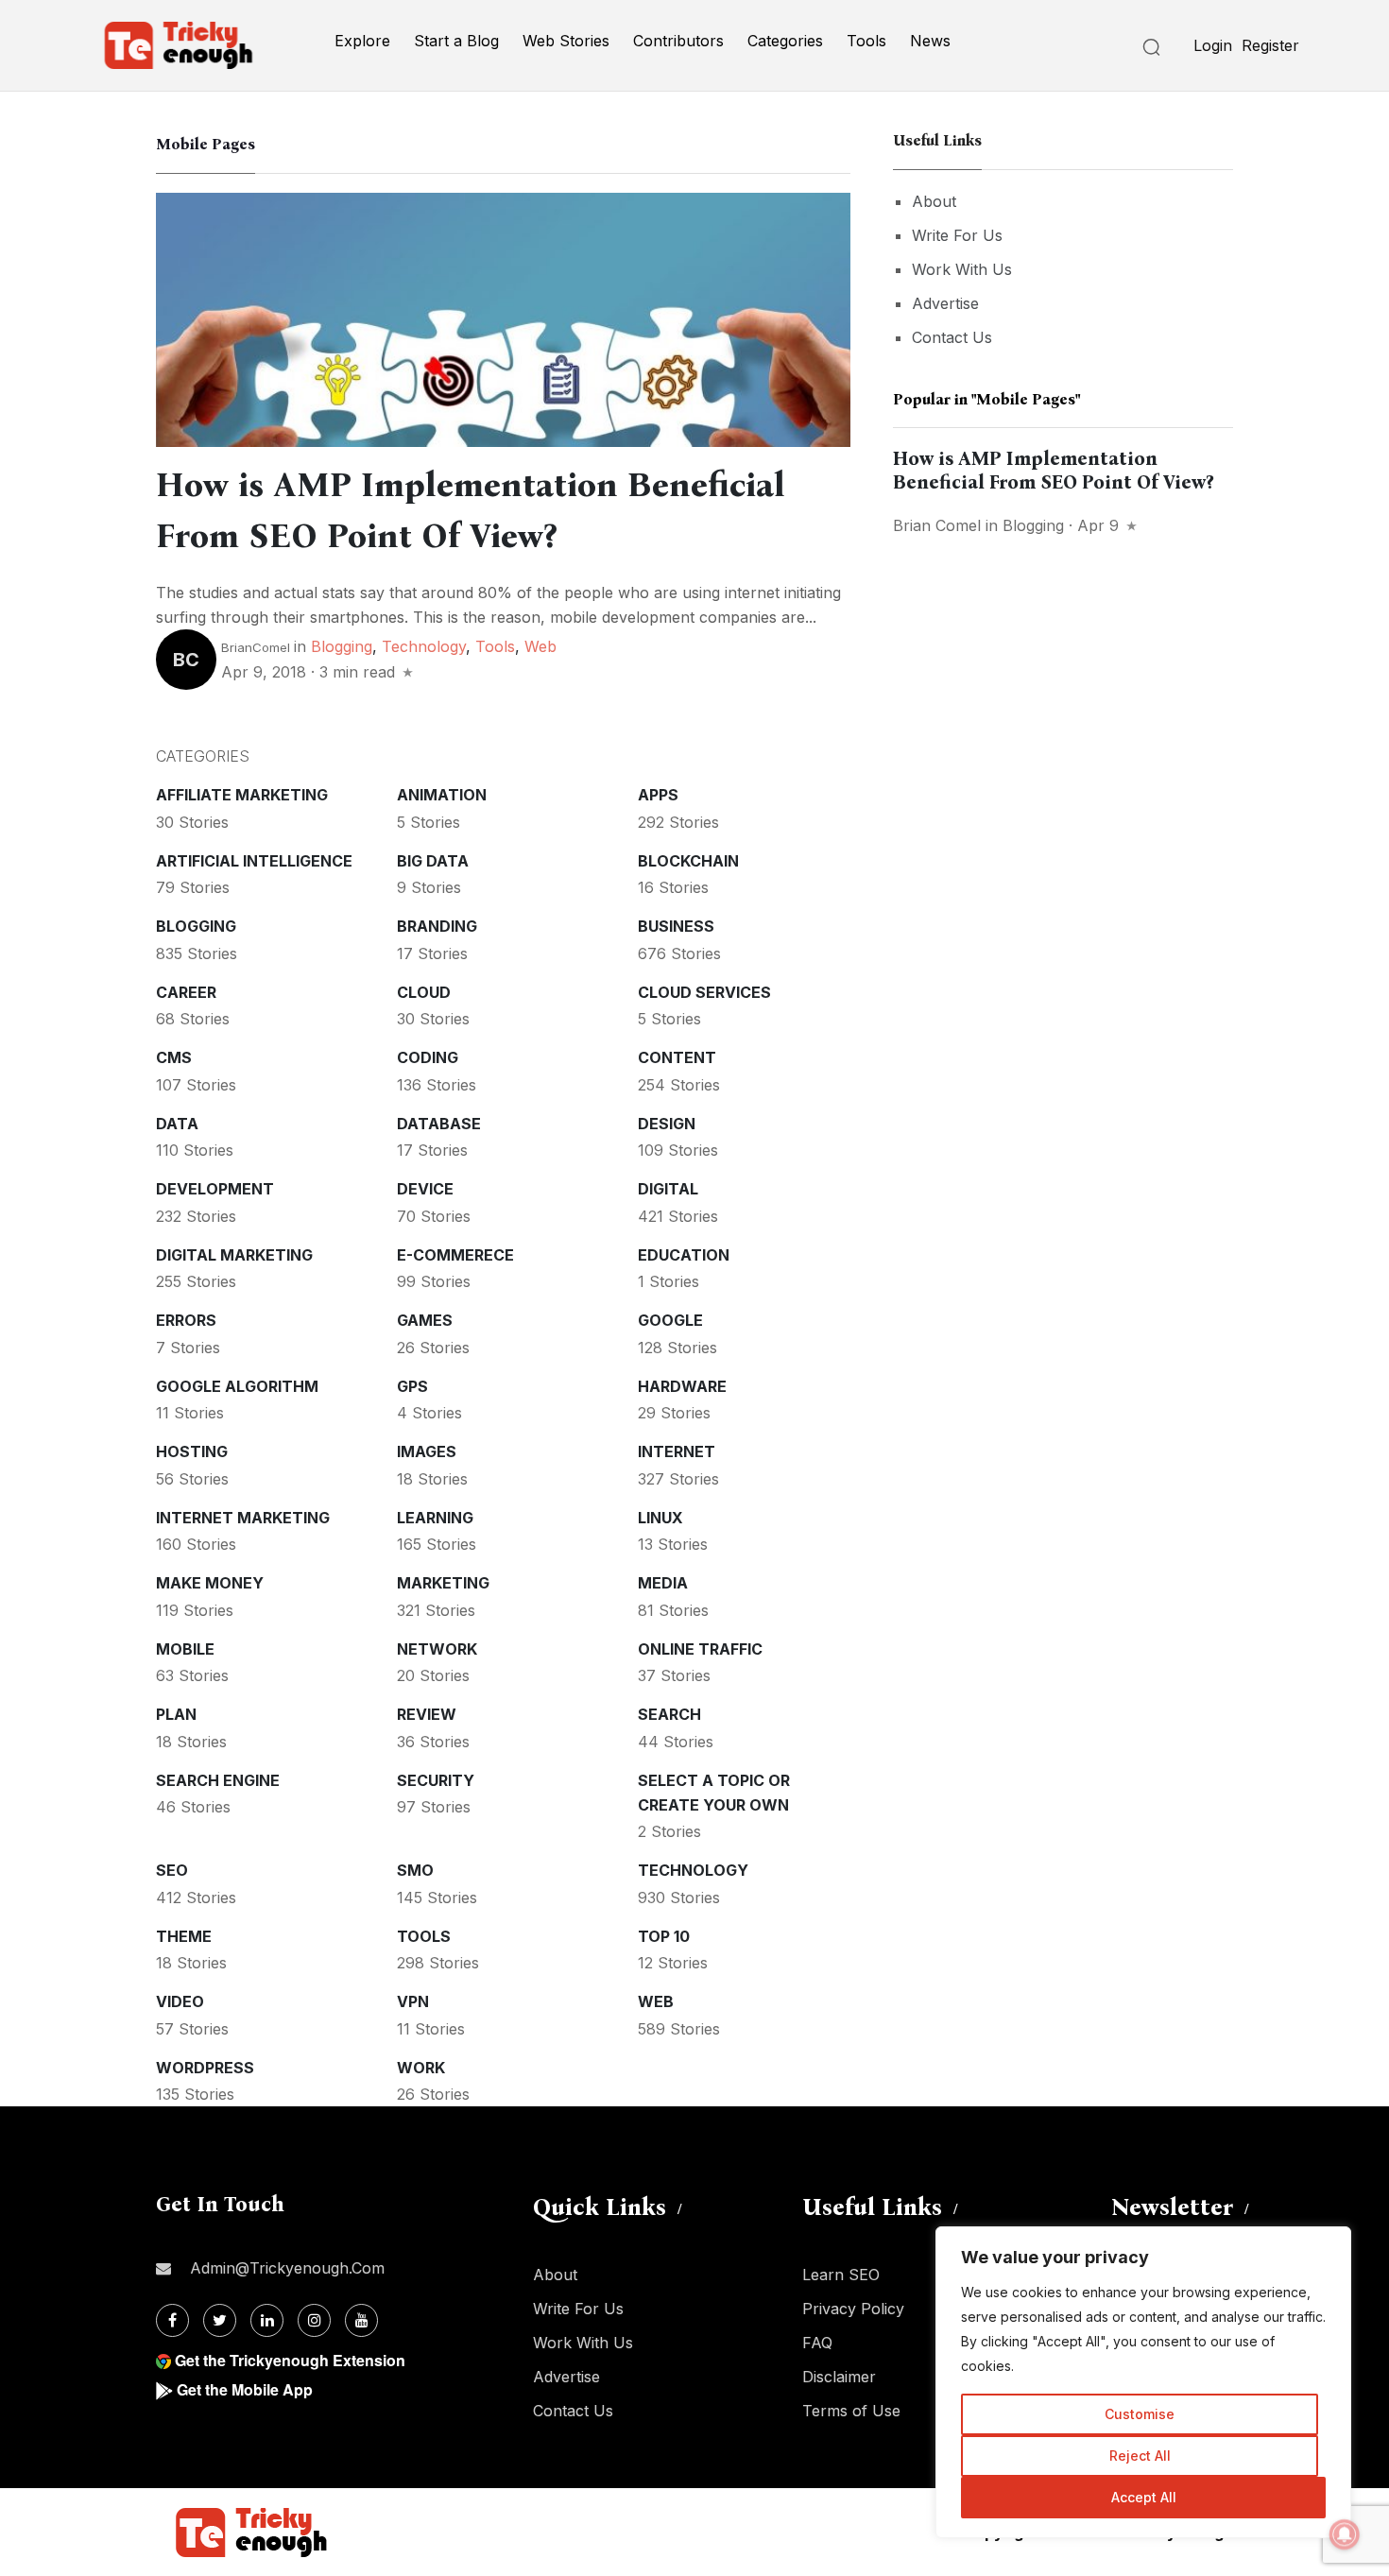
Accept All (1144, 2497)
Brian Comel (937, 525)
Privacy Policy (853, 2309)
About (934, 201)
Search (669, 1714)
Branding (437, 926)
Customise (1140, 2414)
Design (667, 1124)
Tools (866, 41)
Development (215, 1189)
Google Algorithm (237, 1386)
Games (425, 1320)
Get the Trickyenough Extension (290, 2360)
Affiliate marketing (242, 795)
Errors (186, 1320)
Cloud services (704, 992)
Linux (660, 1518)
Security (436, 1780)
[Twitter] (220, 2320)
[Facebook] (172, 2320)
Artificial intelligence (254, 861)
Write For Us (957, 235)
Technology (424, 646)
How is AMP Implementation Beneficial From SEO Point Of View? (1053, 470)
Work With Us (962, 269)
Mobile (185, 1649)
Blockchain (688, 861)
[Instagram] (314, 2320)
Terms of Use (851, 2411)
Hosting (192, 1451)
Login (1213, 45)
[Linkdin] (267, 2320)
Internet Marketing (243, 1518)
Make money (210, 1583)
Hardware (682, 1386)
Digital (668, 1189)
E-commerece (455, 1255)
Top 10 (664, 1936)
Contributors (678, 41)
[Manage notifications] (1345, 2534)
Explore (362, 41)
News (930, 41)
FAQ (817, 2343)
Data (177, 1124)
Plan (176, 1714)
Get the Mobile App (245, 2389)
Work (421, 2068)
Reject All (1140, 2456)
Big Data (433, 861)
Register (1270, 45)
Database (439, 1124)
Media (663, 1583)
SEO (172, 1870)
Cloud (424, 992)
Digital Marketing (234, 1255)
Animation (442, 795)
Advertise (945, 303)
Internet (677, 1451)
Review (427, 1714)
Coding (428, 1057)
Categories (785, 41)
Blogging (342, 646)
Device (425, 1189)
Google (670, 1320)
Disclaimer (839, 2377)
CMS (174, 1057)
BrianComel (256, 647)
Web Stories (566, 41)
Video (180, 2001)
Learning (435, 1518)
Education (684, 1255)
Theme (184, 1936)
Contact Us (952, 337)
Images (427, 1451)
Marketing (443, 1583)
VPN (413, 2001)
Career (186, 992)
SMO (415, 1870)
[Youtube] (361, 2320)
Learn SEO (841, 2275)
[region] (1143, 2382)
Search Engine (218, 1780)
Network (437, 1649)
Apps (658, 795)
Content (677, 1057)
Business (676, 926)
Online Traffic (700, 1649)
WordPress (205, 2068)
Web (540, 646)
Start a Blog (456, 41)
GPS (412, 1386)
